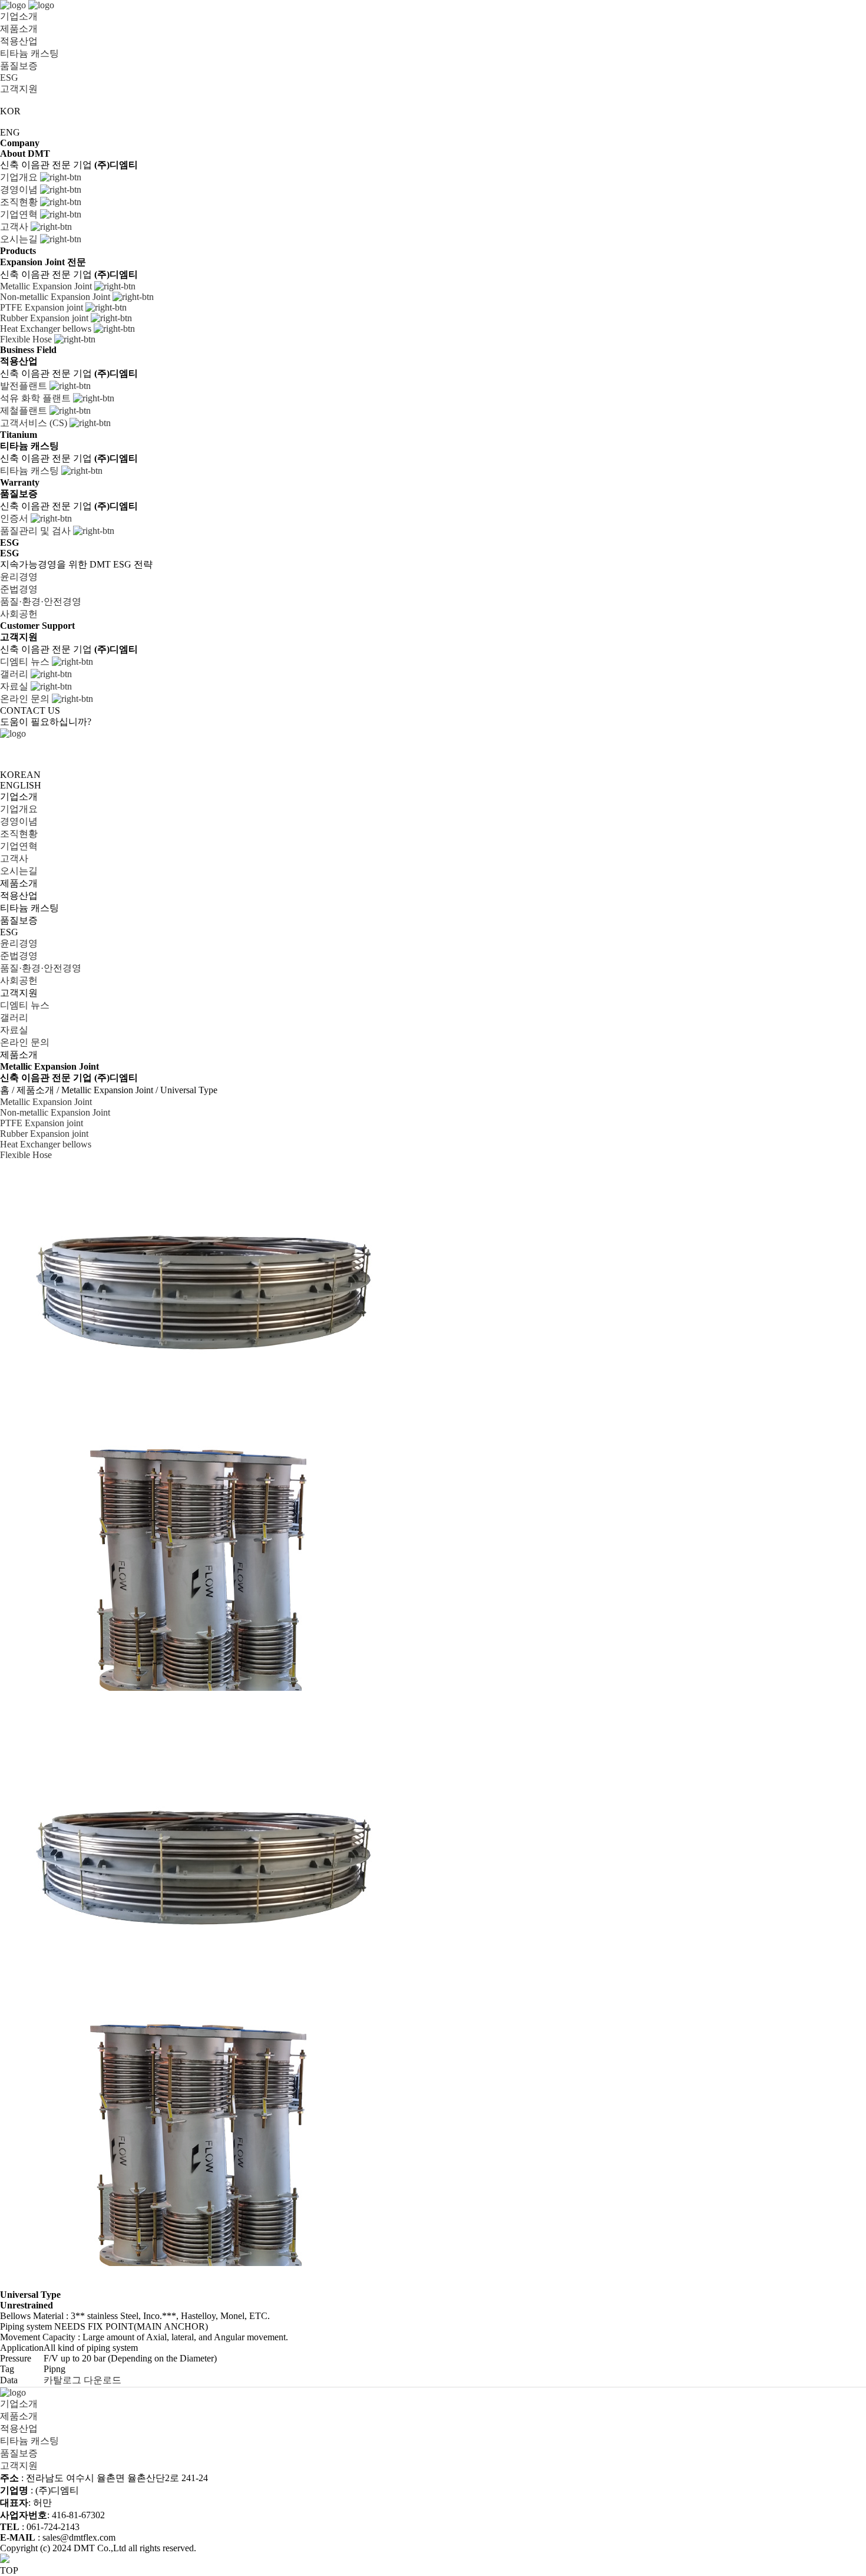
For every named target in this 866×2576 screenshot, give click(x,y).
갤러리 (15, 674)
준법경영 (20, 589)
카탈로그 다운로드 (84, 2380)
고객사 (15, 227)
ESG (9, 77)
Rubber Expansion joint (45, 318)
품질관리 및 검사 (37, 531)
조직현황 (20, 202)
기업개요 (20, 177)
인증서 (15, 518)
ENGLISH (21, 785)
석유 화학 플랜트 (37, 398)
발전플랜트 (25, 386)
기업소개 (19, 16)
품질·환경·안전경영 (42, 601)
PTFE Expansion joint (43, 307)
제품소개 (19, 29)
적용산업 (19, 41)
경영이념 (20, 189)
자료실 (15, 686)
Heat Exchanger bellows (47, 329)
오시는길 (20, 239)
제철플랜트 (25, 410)
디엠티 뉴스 (26, 662)
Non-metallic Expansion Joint (56, 297)
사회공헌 (20, 614)
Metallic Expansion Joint (47, 286)
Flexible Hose (27, 339)
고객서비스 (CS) (35, 423)
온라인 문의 (26, 699)
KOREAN (20, 775)
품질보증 (19, 66)
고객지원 (19, 89)
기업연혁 (20, 214)
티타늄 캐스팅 (29, 53)
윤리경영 (20, 577)
